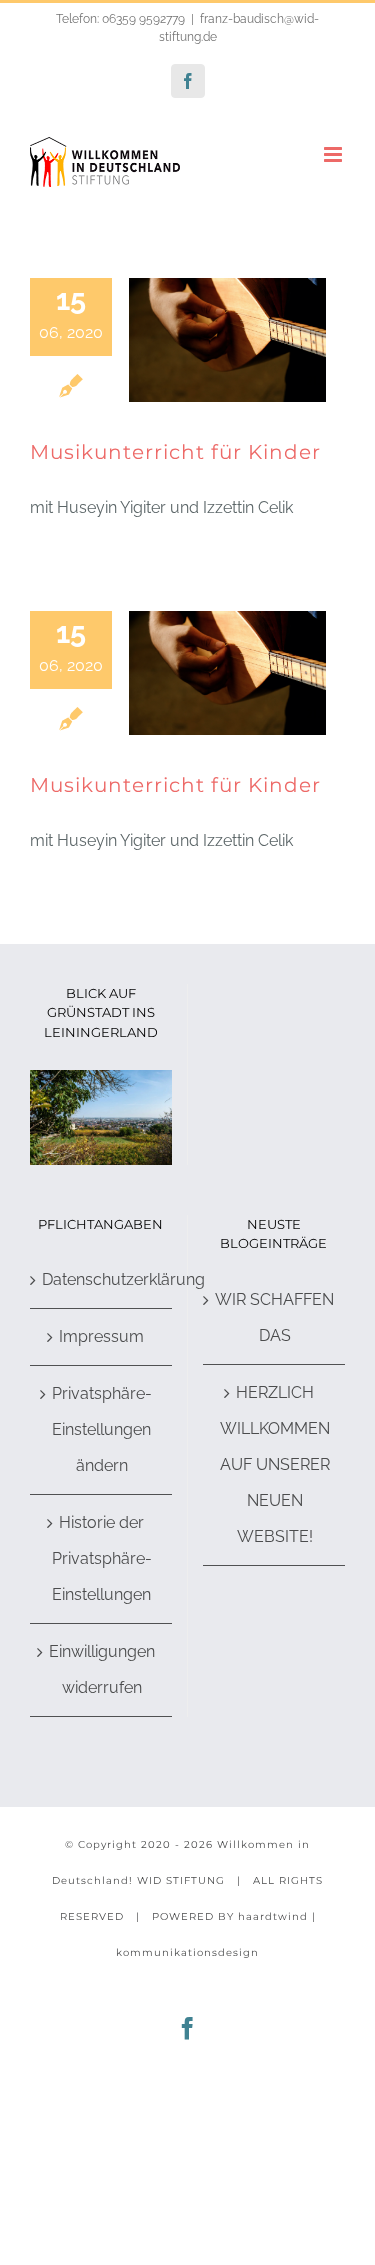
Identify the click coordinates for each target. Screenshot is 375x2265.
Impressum (101, 1336)
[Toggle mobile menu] (334, 154)
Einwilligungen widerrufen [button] (102, 1669)
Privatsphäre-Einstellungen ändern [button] (102, 1429)
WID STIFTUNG (181, 1880)
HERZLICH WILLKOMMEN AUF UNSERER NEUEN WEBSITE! (275, 1464)
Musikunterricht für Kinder (175, 452)
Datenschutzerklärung (102, 1279)
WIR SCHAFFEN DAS (274, 1317)
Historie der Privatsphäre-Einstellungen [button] (102, 1558)
